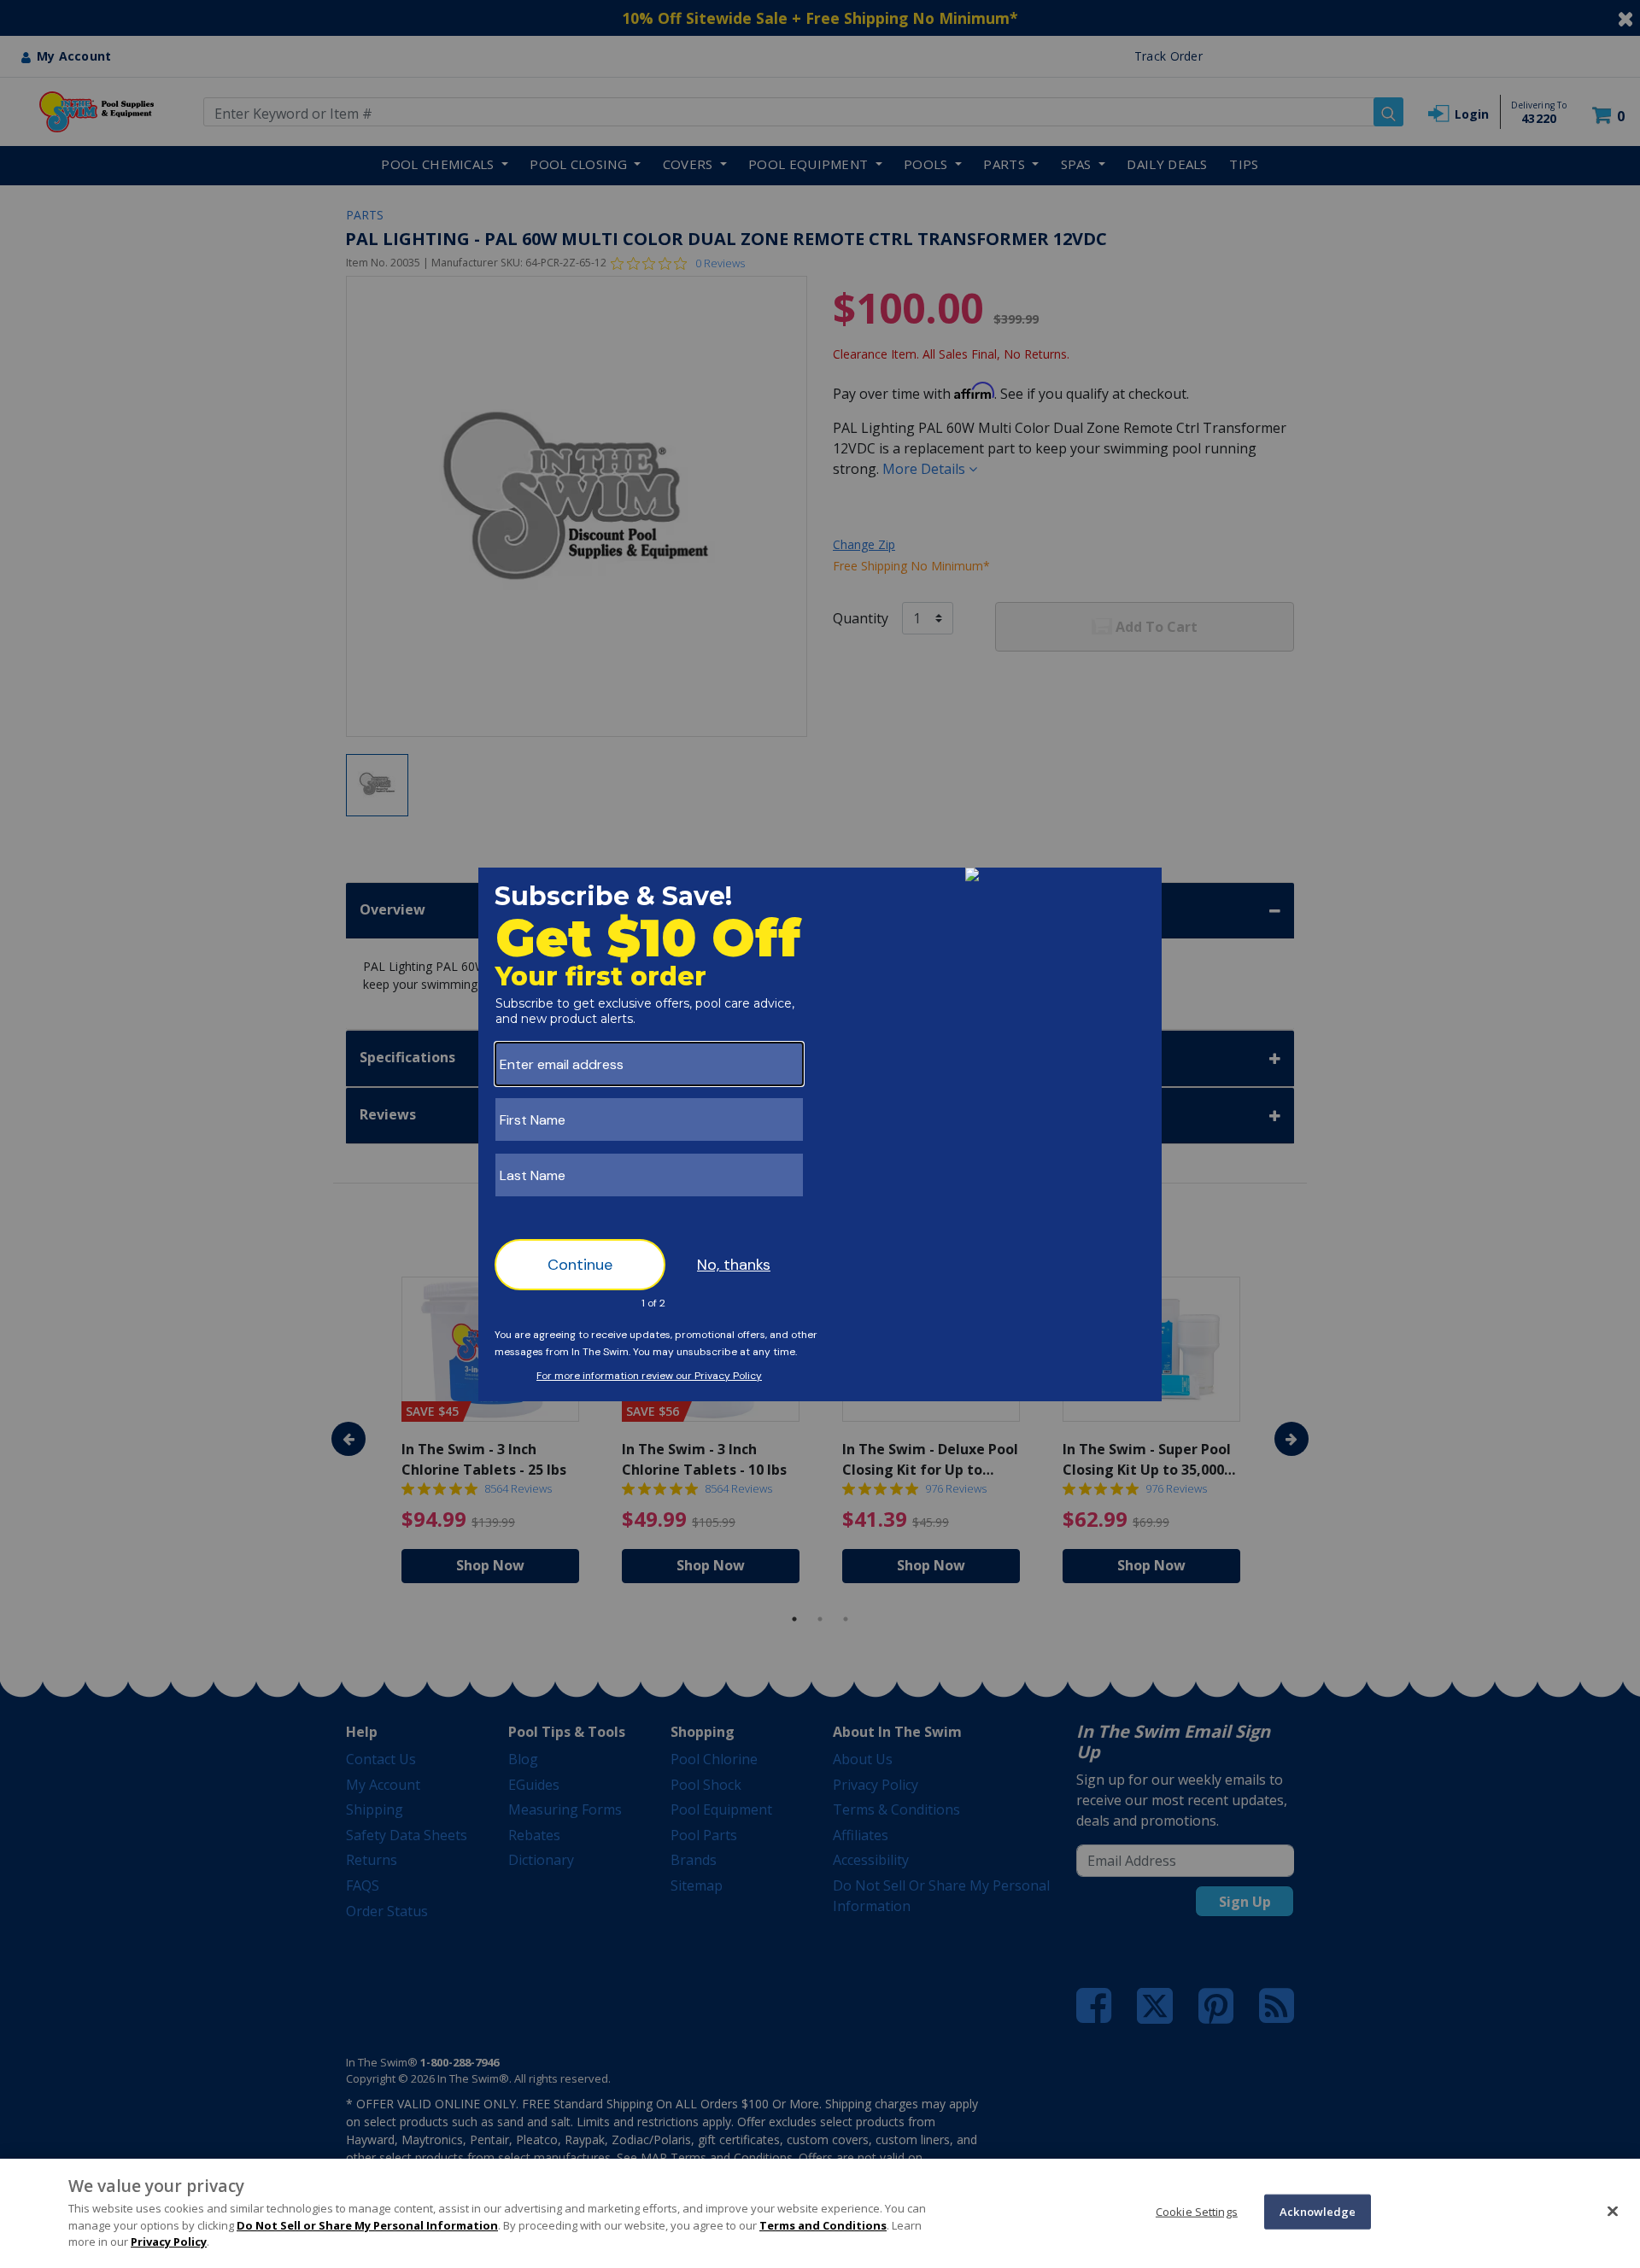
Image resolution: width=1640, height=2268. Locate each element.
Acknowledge (1318, 2211)
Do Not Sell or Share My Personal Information (367, 2225)
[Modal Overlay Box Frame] (820, 1134)
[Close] (1613, 2211)
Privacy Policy (169, 2242)
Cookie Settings (1197, 2211)
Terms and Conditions (823, 2225)
